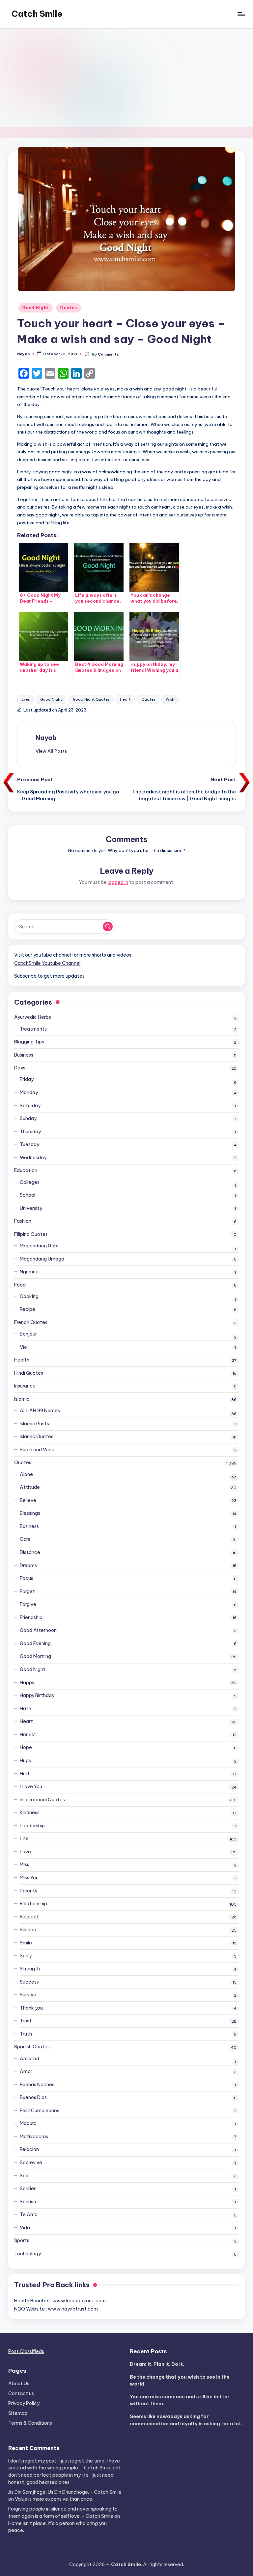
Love (25, 1852)
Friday (27, 1079)
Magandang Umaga (42, 1259)
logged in (118, 882)
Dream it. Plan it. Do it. (157, 2364)
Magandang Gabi (39, 1246)
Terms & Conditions (30, 2423)
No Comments (105, 354)
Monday (29, 1092)
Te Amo (29, 2214)
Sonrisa (28, 2202)
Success (29, 1982)
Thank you (31, 2008)
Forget (27, 1591)
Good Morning (35, 1656)
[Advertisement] (126, 78)
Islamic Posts (34, 1424)
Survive (28, 1995)
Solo (25, 2176)
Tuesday (29, 1144)
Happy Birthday (37, 1695)
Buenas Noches (37, 2085)
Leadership (32, 1826)
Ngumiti (28, 1272)
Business (24, 1055)
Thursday (30, 1132)
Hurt (25, 1774)
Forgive (28, 1604)
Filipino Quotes (31, 1234)
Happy (27, 1683)
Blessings (30, 1513)
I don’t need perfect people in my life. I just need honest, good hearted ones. (64, 2475)
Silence (28, 1930)
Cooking (29, 1296)
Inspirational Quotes (42, 1800)
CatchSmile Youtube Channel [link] (47, 963)
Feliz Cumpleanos (40, 2111)
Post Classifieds (26, 2351)
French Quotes (31, 1322)
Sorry (26, 1956)
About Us (19, 2384)
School (28, 1195)
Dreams (28, 1565)
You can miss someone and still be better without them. (180, 2400)
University (31, 1208)
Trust (26, 2021)
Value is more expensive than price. (54, 2499)
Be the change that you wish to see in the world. (180, 2381)
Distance (30, 1552)
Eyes (26, 699)
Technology (28, 2254)
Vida (25, 2228)
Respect (29, 1917)
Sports (22, 2240)
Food (20, 1285)
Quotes (69, 308)
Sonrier (28, 2188)
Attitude (30, 1487)
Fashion (23, 1221)
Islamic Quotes (37, 1437)
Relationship (33, 1904)
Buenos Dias (33, 2097)
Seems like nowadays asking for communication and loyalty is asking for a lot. (186, 2420)
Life (24, 1838)
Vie (23, 1347)
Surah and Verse (38, 1450)
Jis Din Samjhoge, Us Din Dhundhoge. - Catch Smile (65, 2492)
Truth (26, 2034)
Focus (27, 1578)
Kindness (30, 1813)
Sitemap (18, 2413)
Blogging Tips (29, 1042)
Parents (28, 1891)
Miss (25, 1864)
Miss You (29, 1878)
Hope (26, 1747)
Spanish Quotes (32, 2047)
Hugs (25, 1761)
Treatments (33, 1029)
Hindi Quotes (29, 1373)
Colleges (30, 1182)
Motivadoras (34, 2137)
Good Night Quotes (91, 699)
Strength (30, 1969)
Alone (26, 1474)
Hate (26, 1709)
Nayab (46, 738)
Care (25, 1539)
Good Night (35, 308)
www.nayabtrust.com (73, 2309)
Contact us (21, 2393)
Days (20, 1068)
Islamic (22, 1399)
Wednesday (33, 1158)
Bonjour (28, 1334)
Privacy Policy (24, 2403)
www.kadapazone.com (79, 2301)
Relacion (29, 2149)
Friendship (31, 1617)
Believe (28, 1500)
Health (22, 1360)
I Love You (31, 1787)
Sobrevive (31, 2163)
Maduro (28, 2123)
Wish (170, 699)
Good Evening (35, 1643)
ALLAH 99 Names (40, 1411)
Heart (125, 699)
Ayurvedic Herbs (33, 1017)
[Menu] (241, 14)
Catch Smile (37, 14)
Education (26, 1170)
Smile (26, 1943)
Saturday (30, 1106)
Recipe (28, 1309)
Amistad (29, 2059)
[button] (51, 751)
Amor (26, 2071)
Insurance (25, 1386)
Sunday (28, 1118)
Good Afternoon (38, 1630)
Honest (28, 1735)
